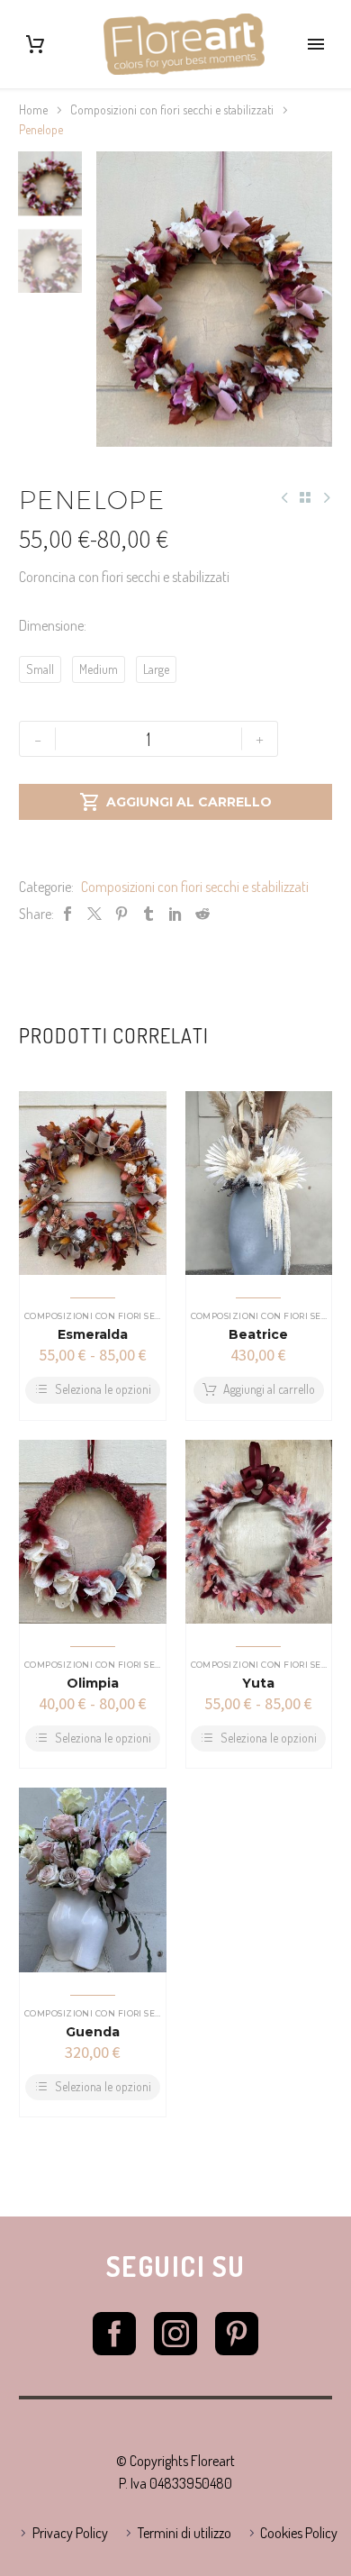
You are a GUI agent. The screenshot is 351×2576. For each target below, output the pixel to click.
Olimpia (93, 1683)
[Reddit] (202, 914)
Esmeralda (93, 1334)
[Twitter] (94, 914)
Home (33, 109)
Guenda (93, 2032)
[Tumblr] (148, 914)
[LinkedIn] (175, 914)
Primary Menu (316, 44)
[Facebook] (67, 914)
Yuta (258, 1683)
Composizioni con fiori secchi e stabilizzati (172, 109)
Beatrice (258, 1334)
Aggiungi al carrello (175, 802)
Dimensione (51, 625)
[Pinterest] (121, 914)
